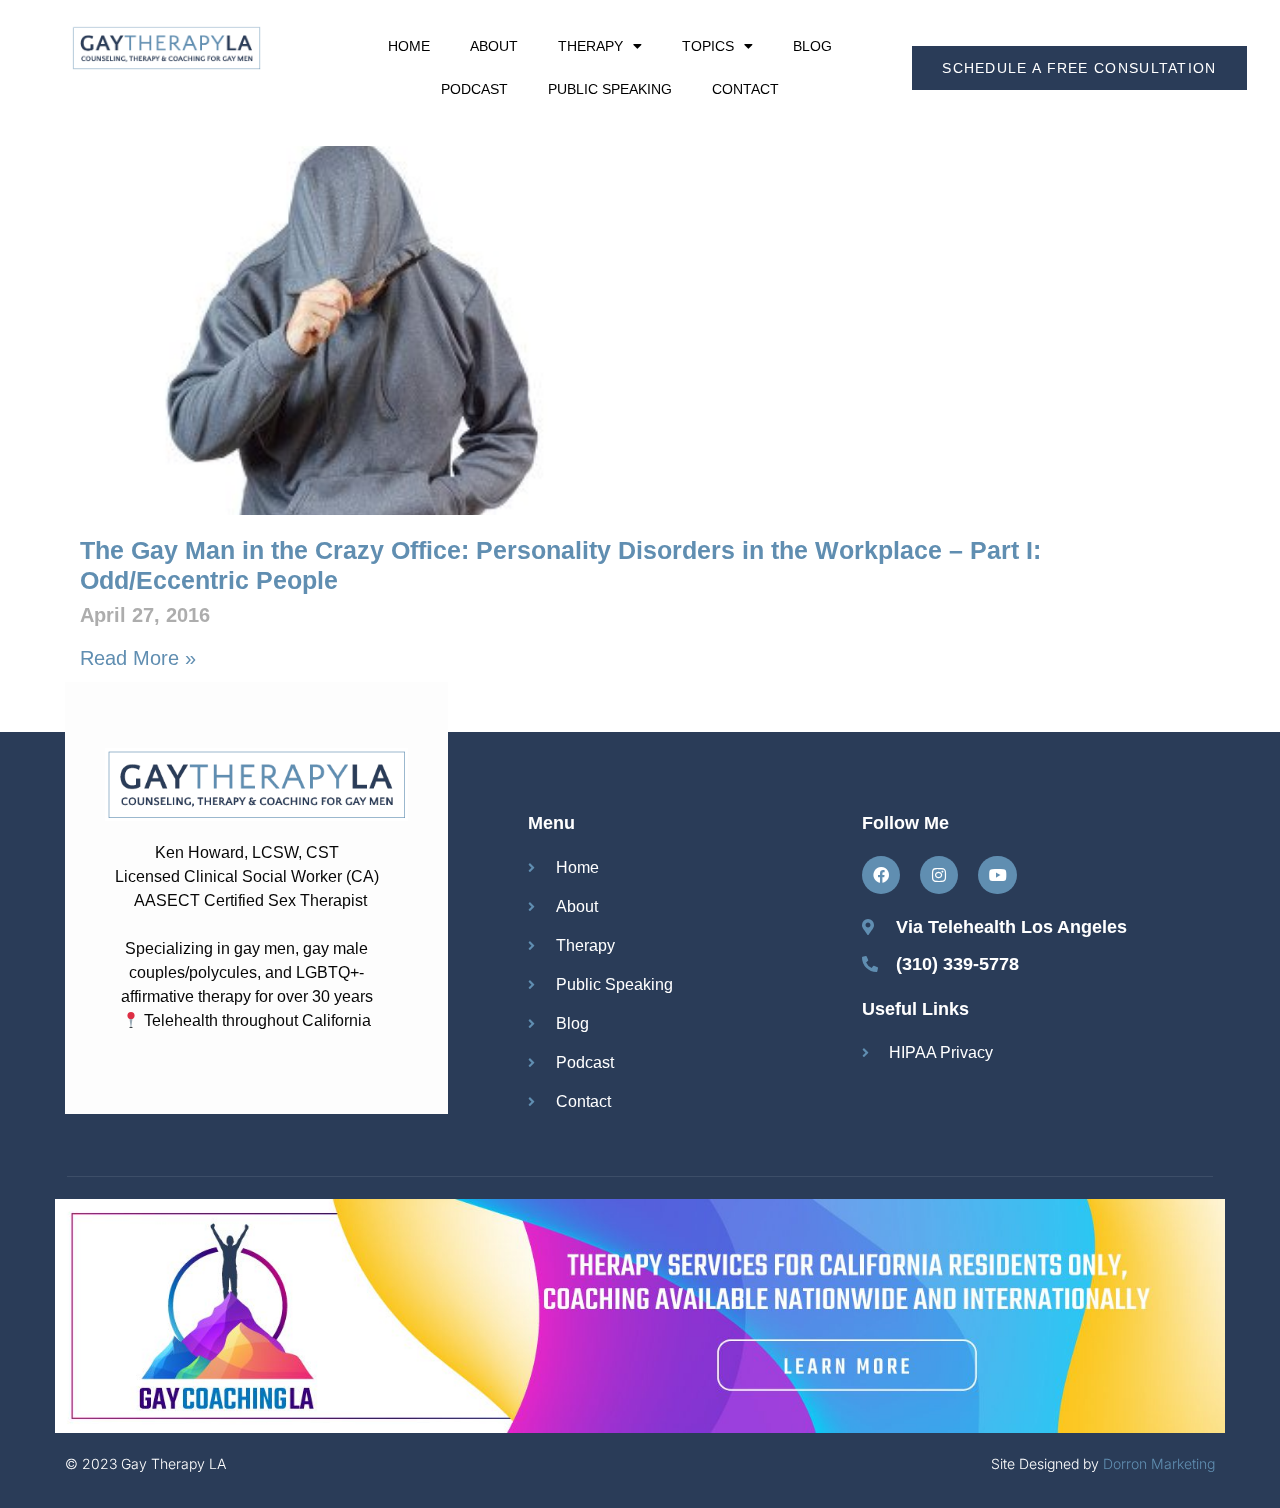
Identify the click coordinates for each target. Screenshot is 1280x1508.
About (494, 46)
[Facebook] (881, 875)
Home (409, 46)
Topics (708, 46)
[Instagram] (939, 875)
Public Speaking (610, 89)
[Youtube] (997, 875)
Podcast (474, 89)
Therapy (590, 46)
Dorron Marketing (1159, 1463)
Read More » (138, 658)
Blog (812, 46)
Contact (745, 89)
